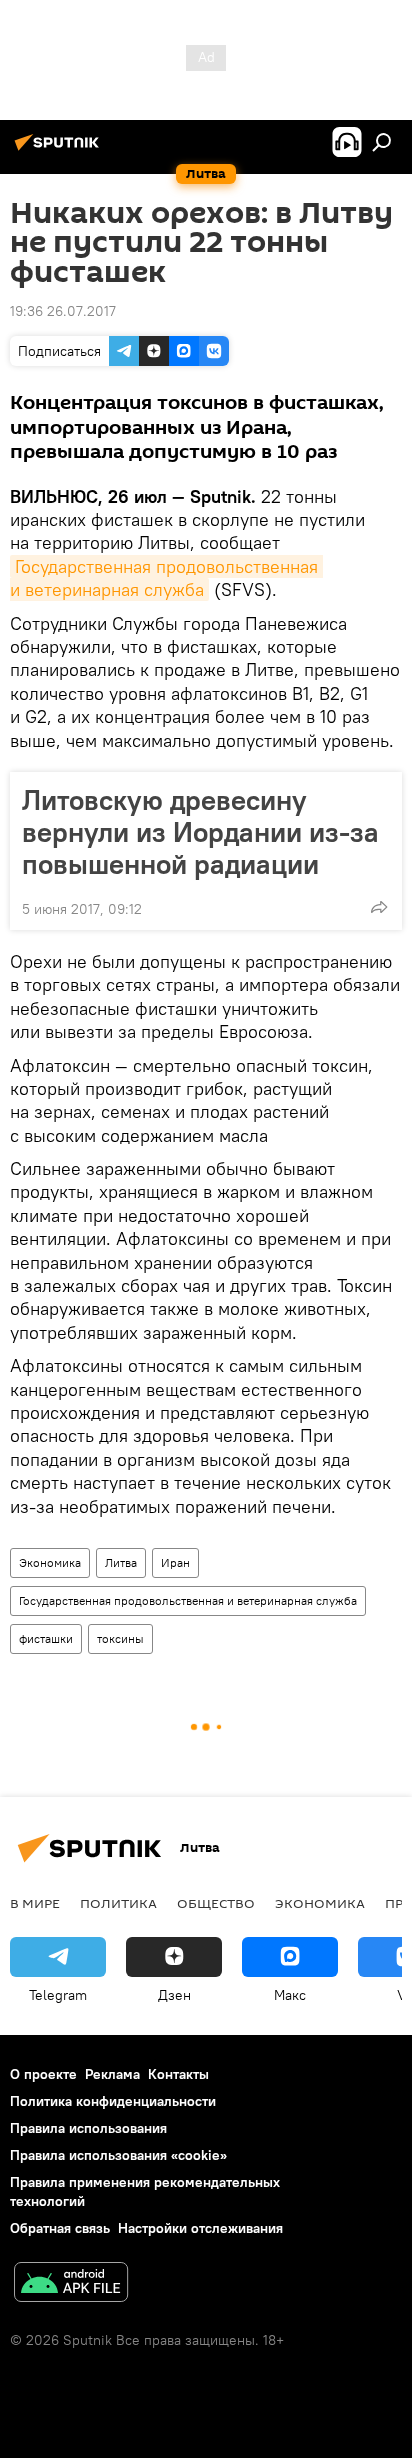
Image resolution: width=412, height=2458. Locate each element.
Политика (118, 1903)
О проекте (43, 2074)
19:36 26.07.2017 (63, 311)
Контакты (178, 2074)
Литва (121, 1562)
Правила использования (88, 2128)
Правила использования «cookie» (118, 2155)
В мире (35, 1903)
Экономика (50, 1562)
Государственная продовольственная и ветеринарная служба (166, 578)
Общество (216, 1903)
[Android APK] (71, 2284)
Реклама (112, 2074)
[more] (379, 907)
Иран (175, 1562)
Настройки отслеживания (200, 2228)
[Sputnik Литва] (60, 150)
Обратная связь (60, 2228)
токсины (120, 1638)
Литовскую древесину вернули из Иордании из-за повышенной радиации (200, 832)
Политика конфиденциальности (113, 2101)
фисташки (46, 1638)
